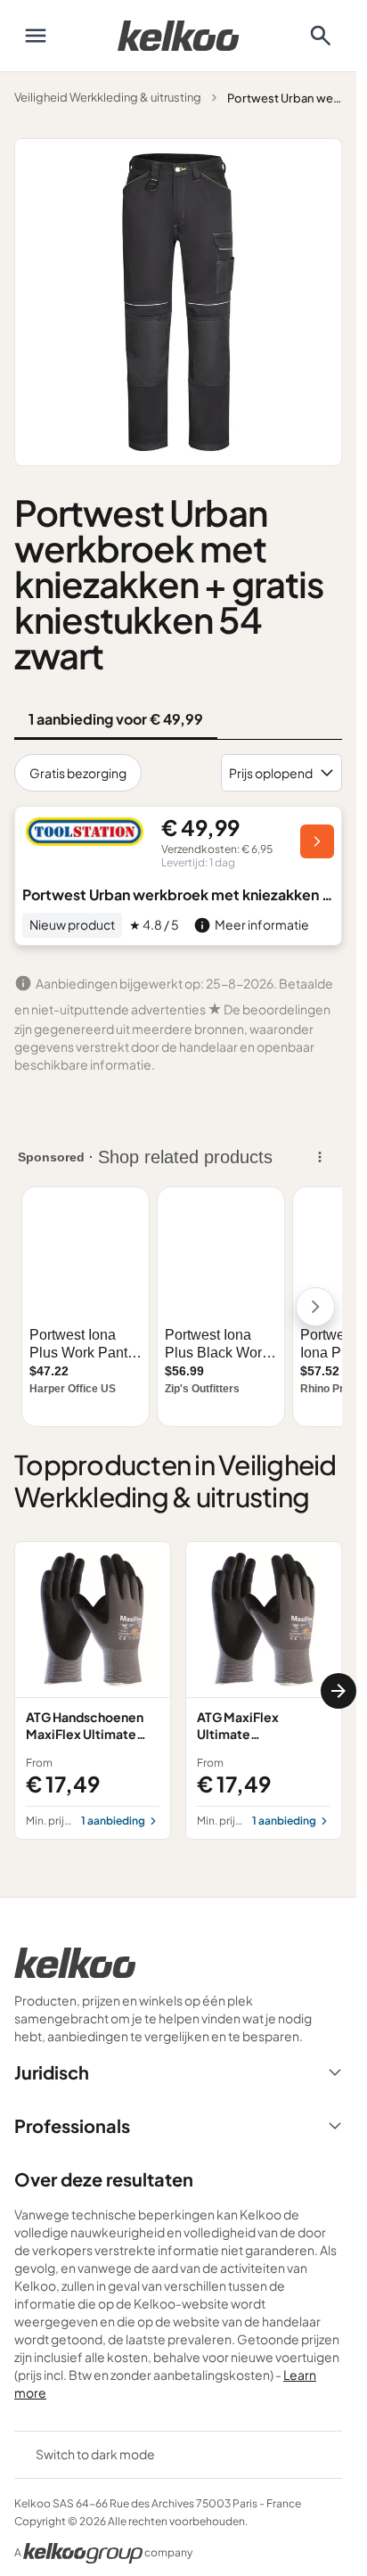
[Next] (338, 1691)
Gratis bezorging (78, 773)
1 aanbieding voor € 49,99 (116, 719)
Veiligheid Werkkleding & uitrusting (108, 97)
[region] (178, 1690)
